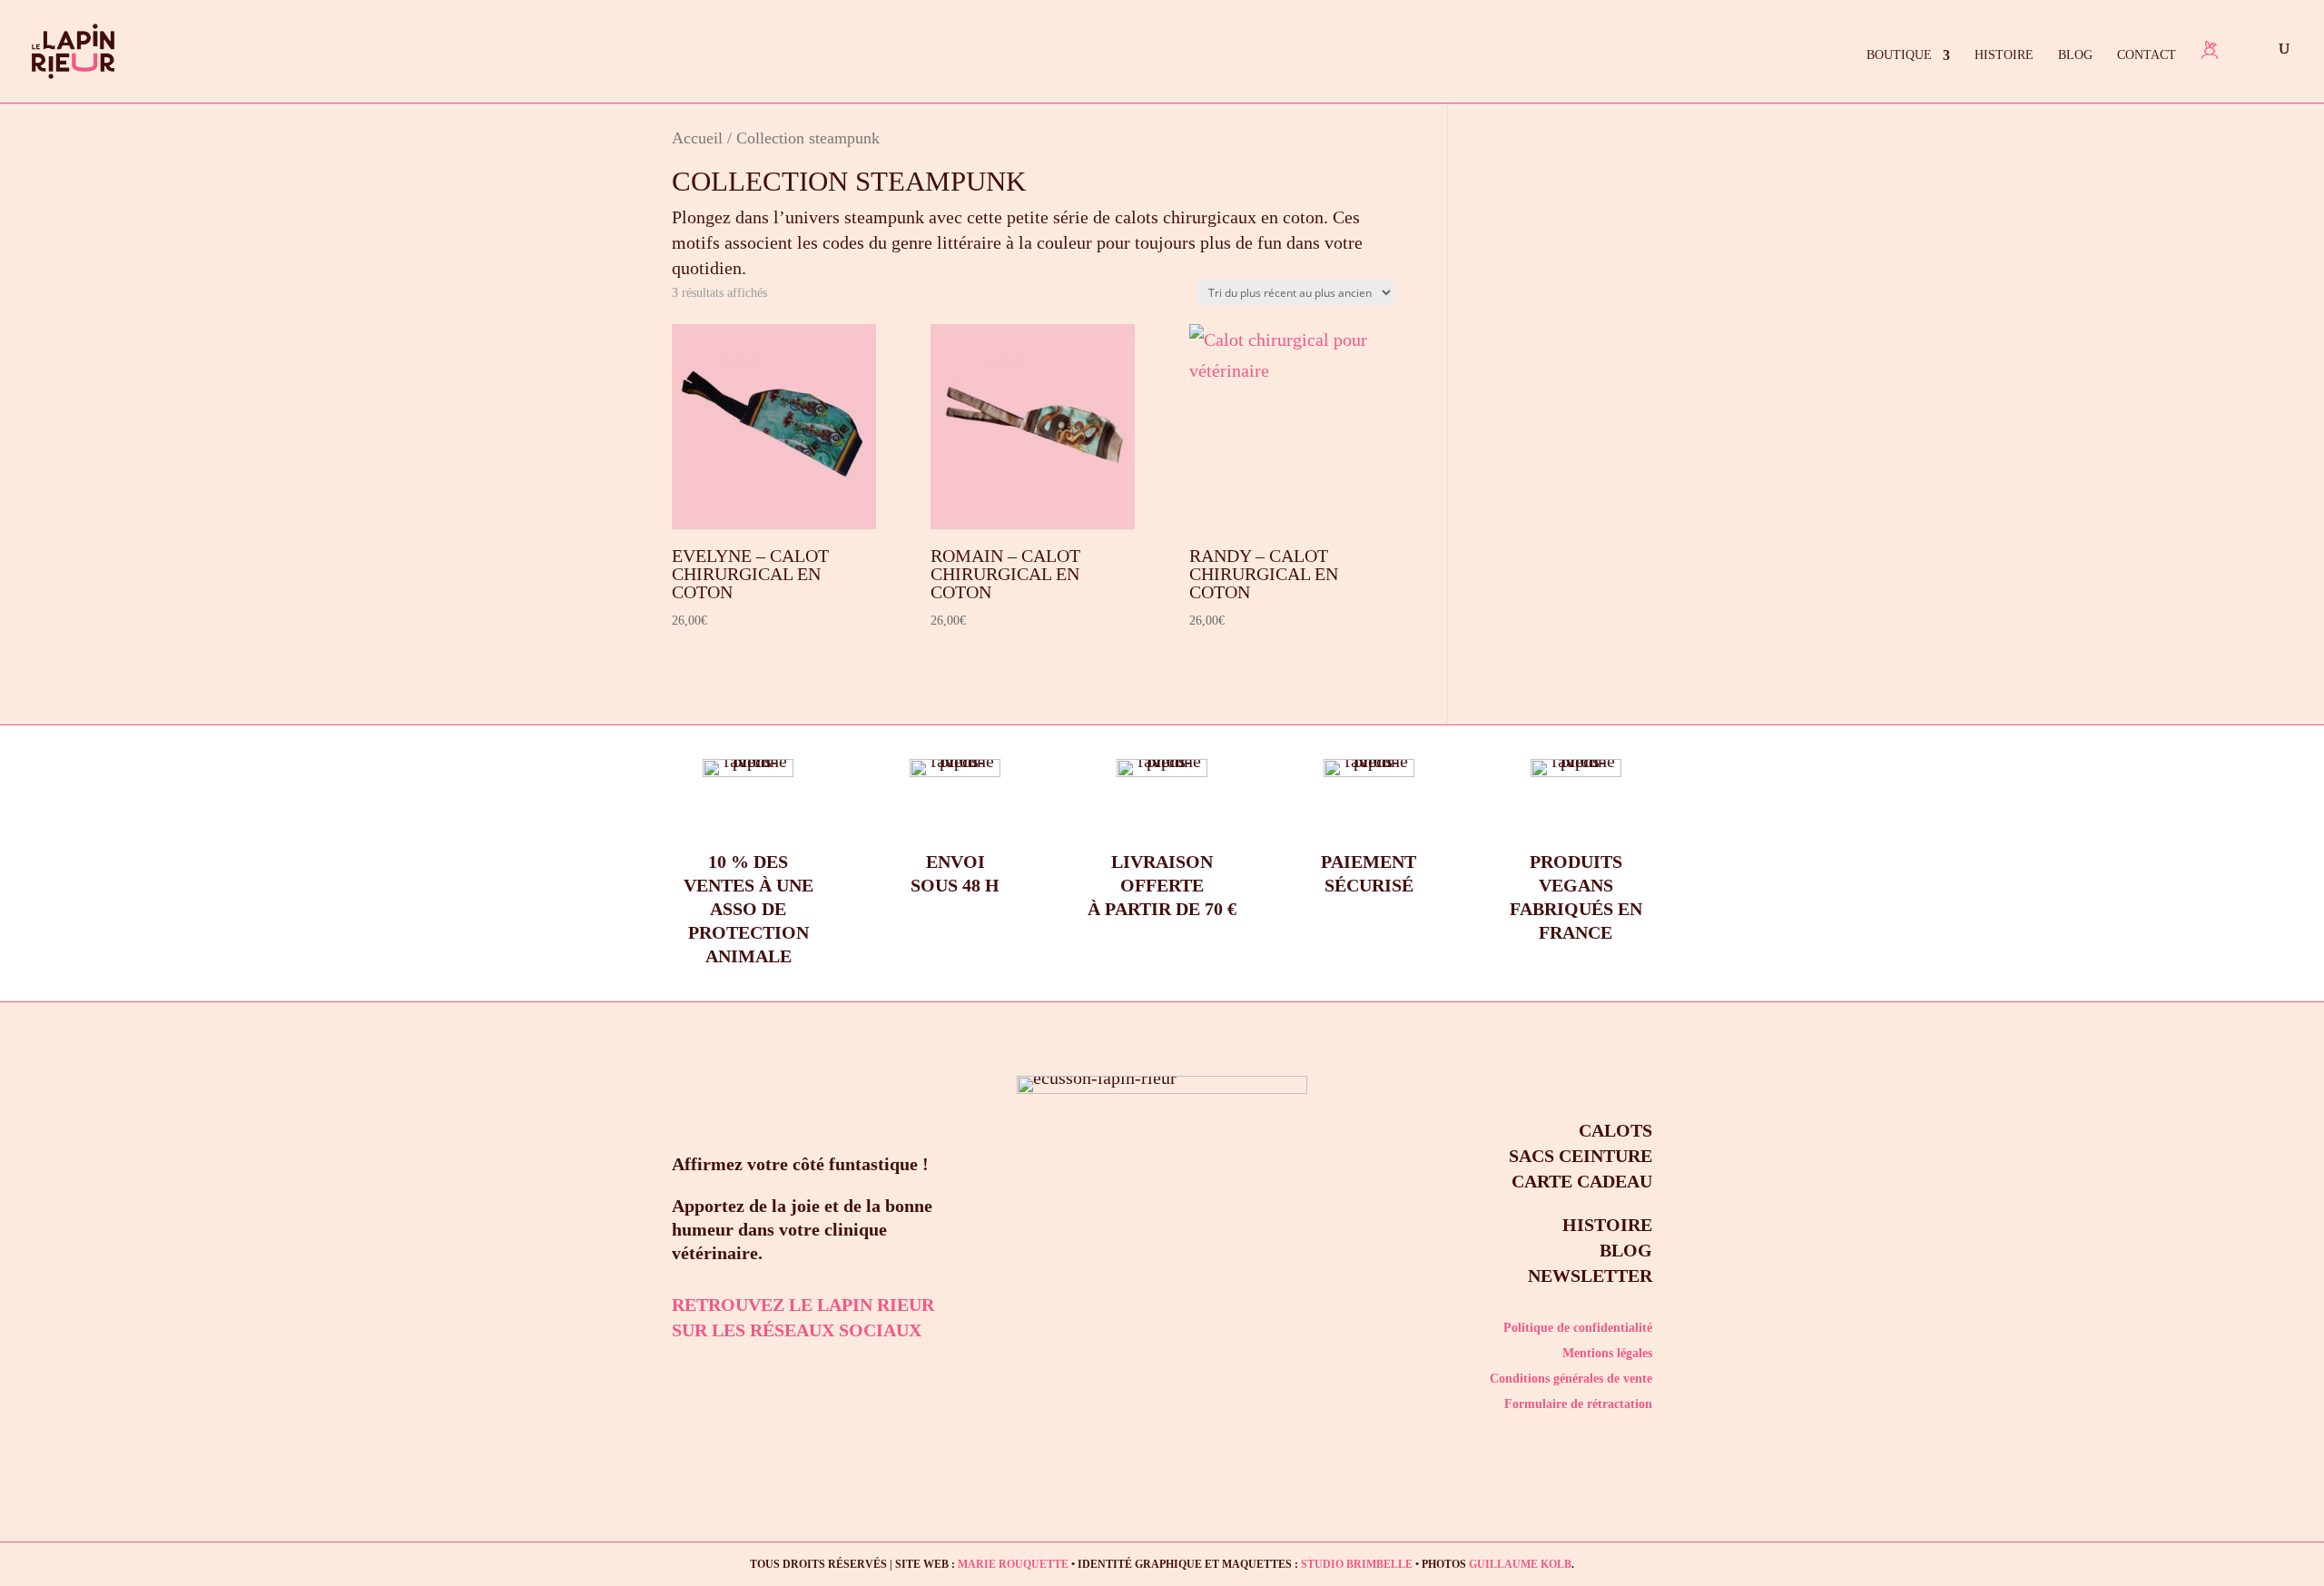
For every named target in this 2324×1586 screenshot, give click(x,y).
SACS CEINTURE (1581, 1156)
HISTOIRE (1607, 1225)
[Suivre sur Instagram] (681, 1372)
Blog (2075, 55)
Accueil (697, 138)
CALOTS (1615, 1130)
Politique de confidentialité (1578, 1328)
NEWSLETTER (1590, 1276)
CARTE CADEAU (1582, 1181)
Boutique (1899, 55)
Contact (2147, 55)
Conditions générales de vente (1571, 1379)
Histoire (2004, 55)
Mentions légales (1607, 1353)
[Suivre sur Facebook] (734, 1372)
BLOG (1626, 1250)
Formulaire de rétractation (1578, 1404)
